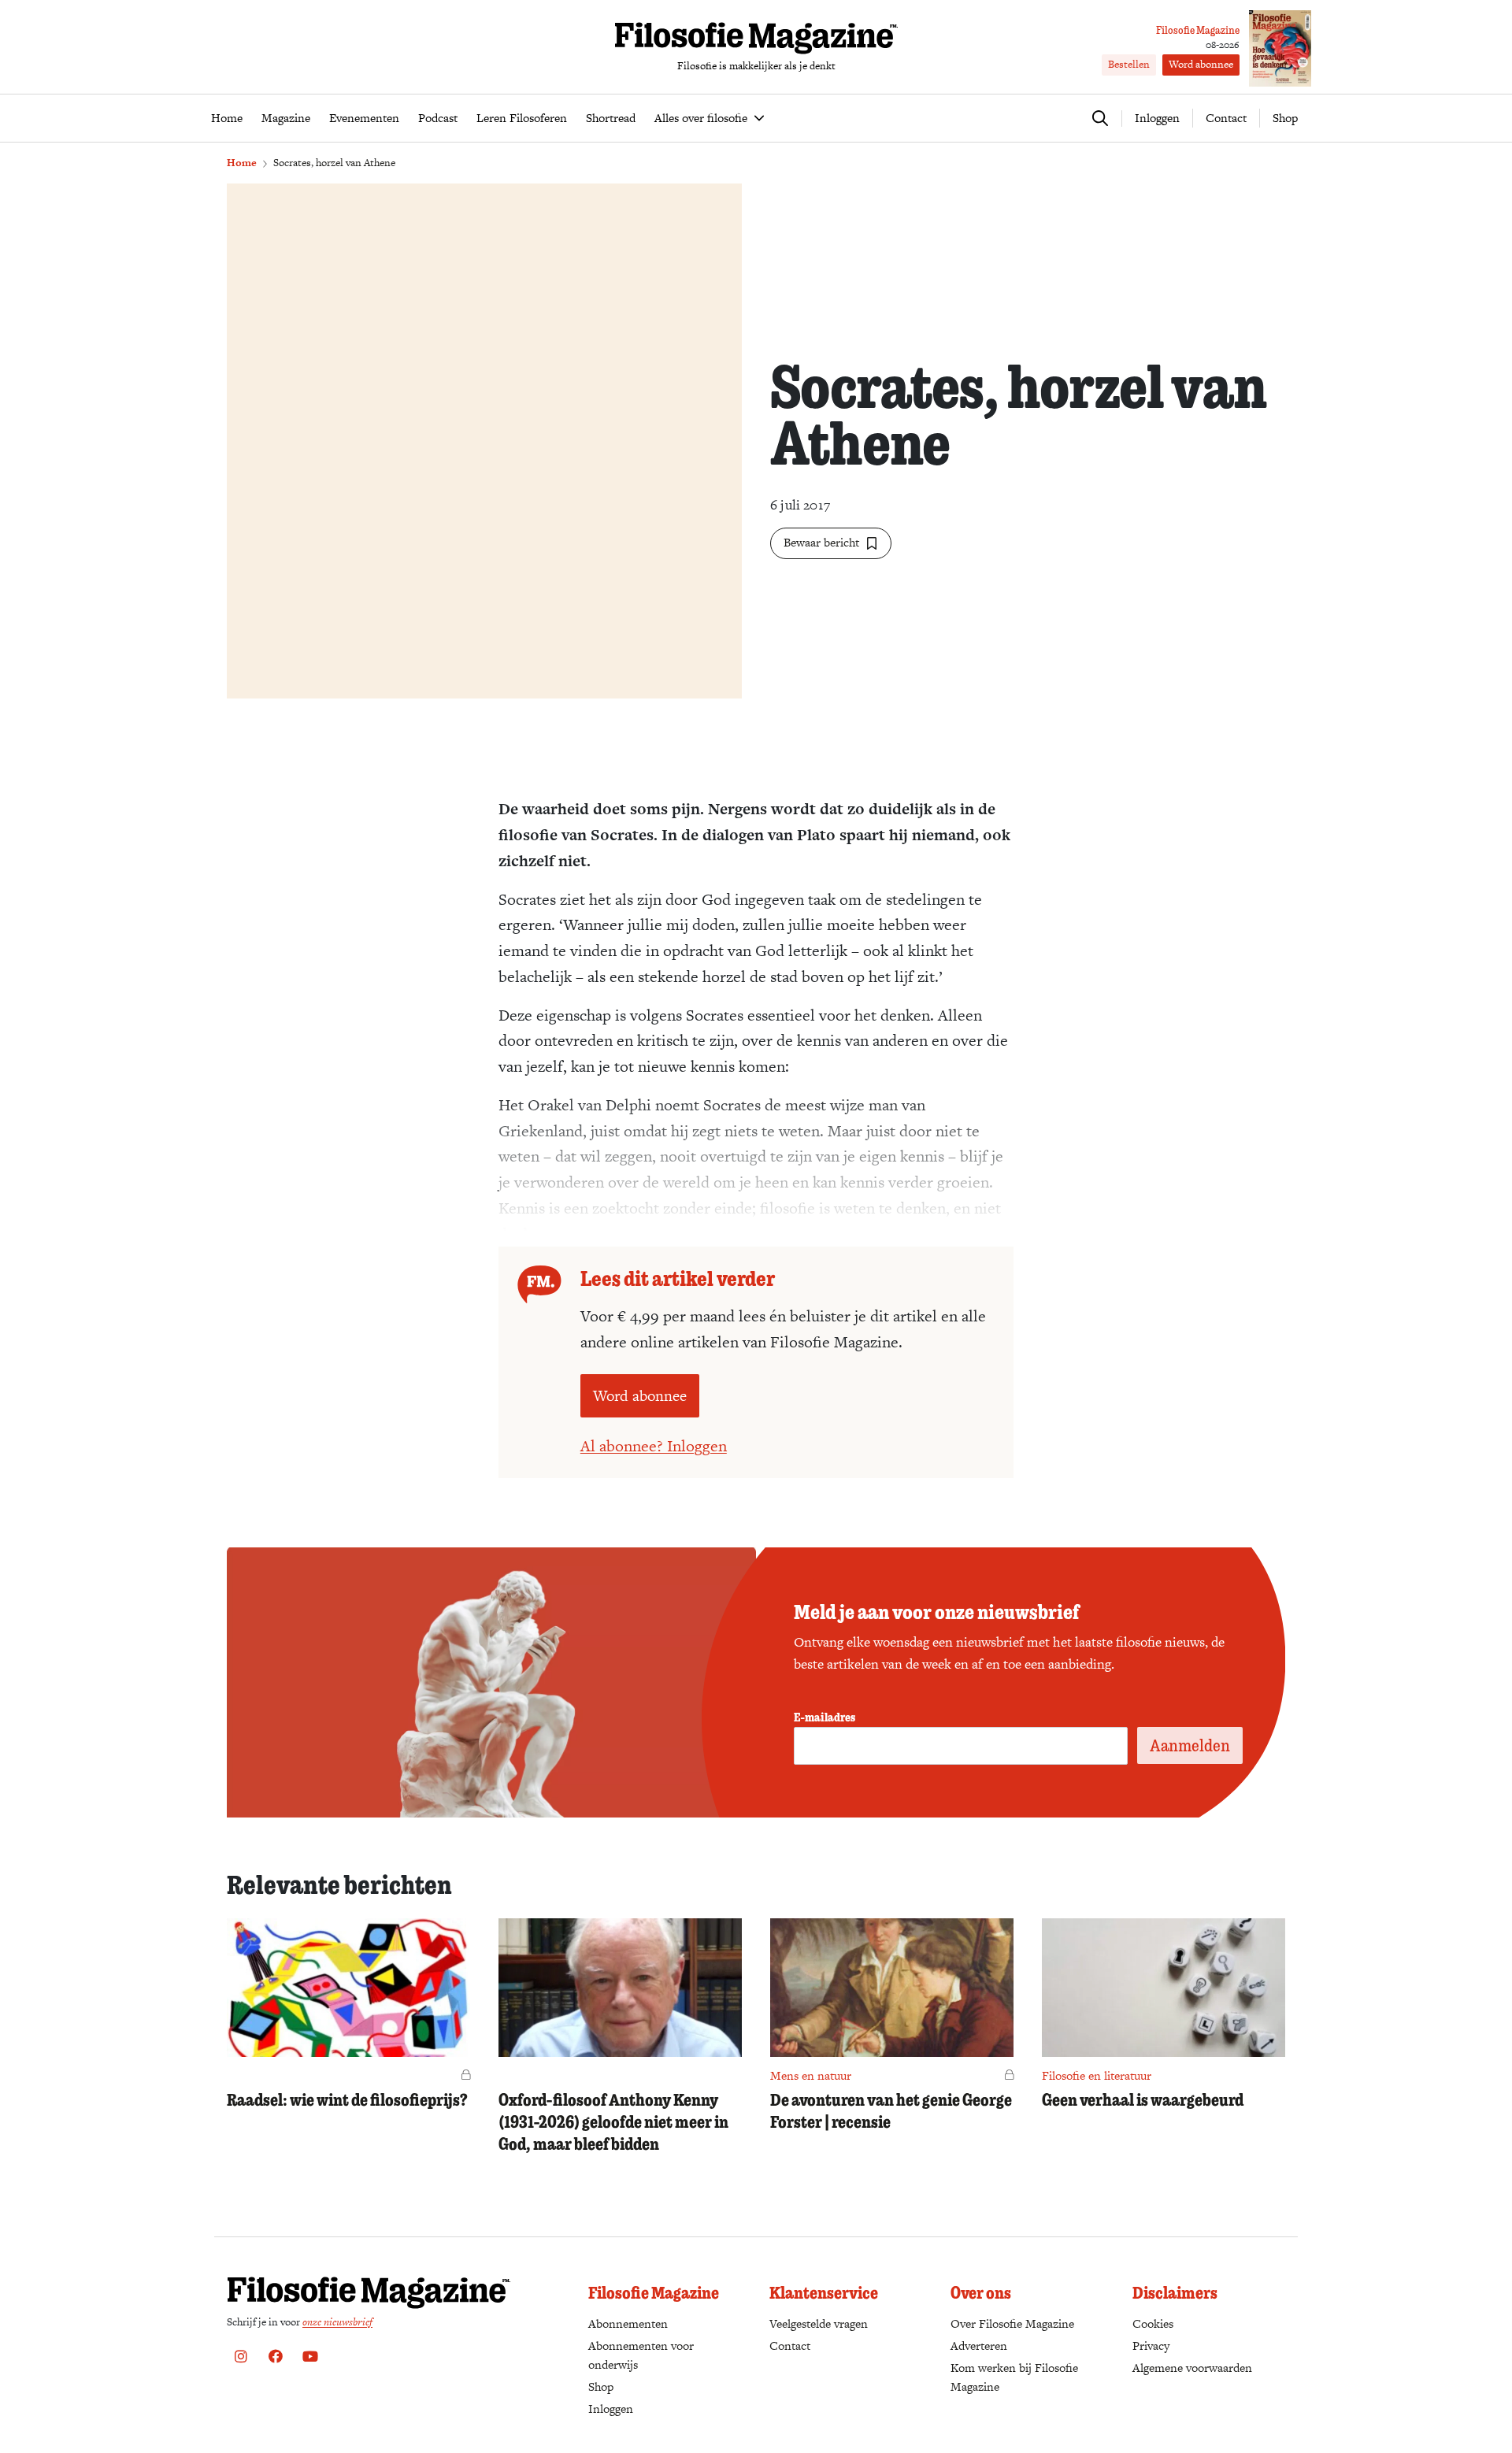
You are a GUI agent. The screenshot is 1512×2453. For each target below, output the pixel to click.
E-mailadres (825, 1717)
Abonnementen (628, 2323)
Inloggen (611, 2409)
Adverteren (979, 2346)
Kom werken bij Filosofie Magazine (1014, 2377)
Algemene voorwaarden (1192, 2368)
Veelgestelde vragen (819, 2323)
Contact (1226, 118)
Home (242, 163)
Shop (1285, 118)
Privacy (1151, 2346)
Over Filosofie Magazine (1012, 2323)
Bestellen (1129, 64)
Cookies (1153, 2323)
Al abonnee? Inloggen (654, 1446)
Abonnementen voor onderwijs (641, 2355)
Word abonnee (1201, 64)
